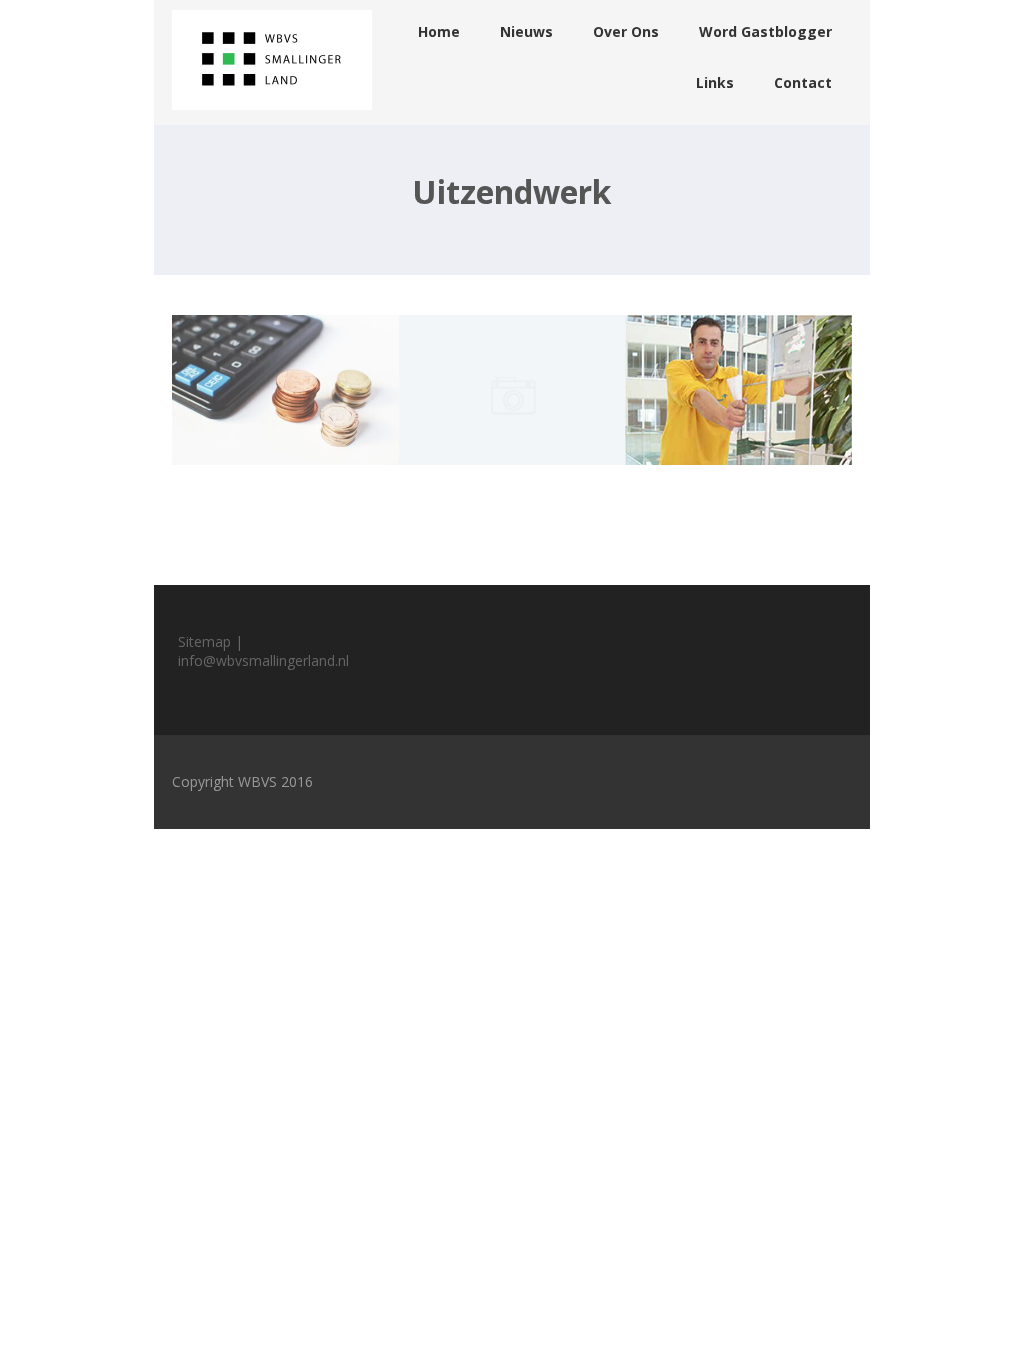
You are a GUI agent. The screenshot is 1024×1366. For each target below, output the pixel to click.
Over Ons (626, 31)
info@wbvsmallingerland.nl (263, 660)
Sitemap (204, 641)
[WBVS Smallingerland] (272, 114)
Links (715, 82)
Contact (803, 82)
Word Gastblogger (765, 31)
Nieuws (526, 31)
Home (439, 31)
